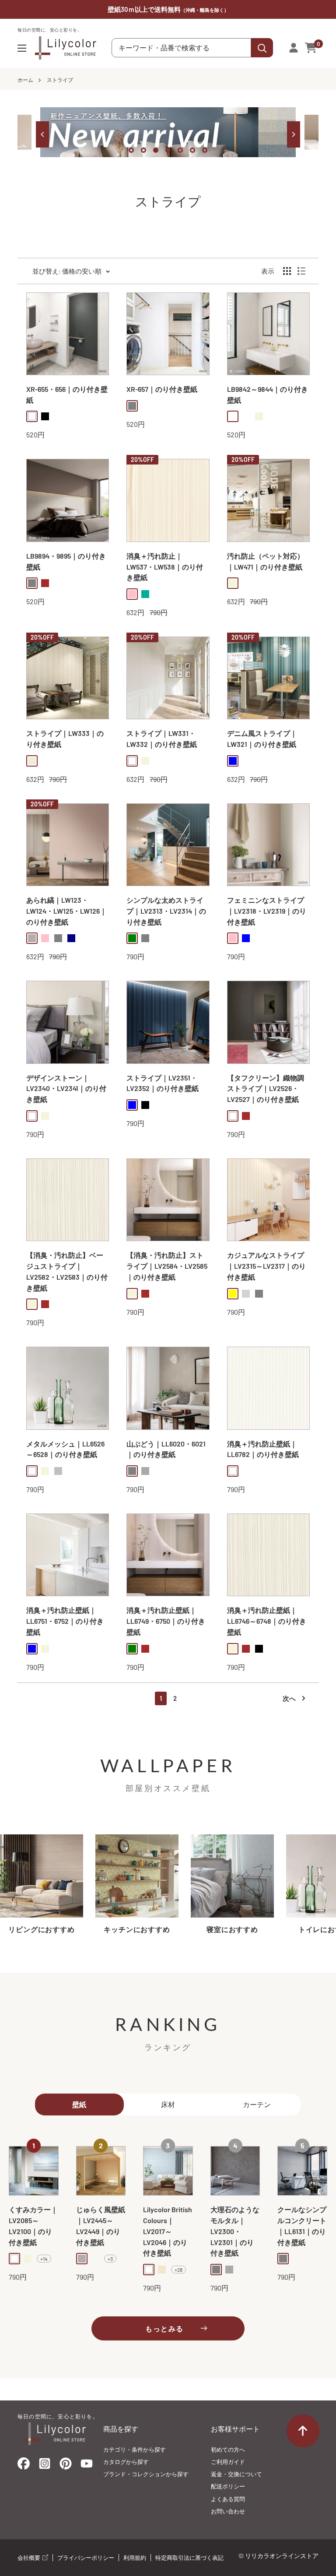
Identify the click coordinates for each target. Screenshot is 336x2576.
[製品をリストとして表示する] (301, 271)
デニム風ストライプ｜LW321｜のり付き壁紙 (262, 739)
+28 (178, 2270)
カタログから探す (126, 2462)
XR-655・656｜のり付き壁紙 (67, 394)
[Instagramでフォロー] (45, 2466)
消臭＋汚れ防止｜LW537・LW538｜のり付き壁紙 (165, 567)
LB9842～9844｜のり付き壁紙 (268, 394)
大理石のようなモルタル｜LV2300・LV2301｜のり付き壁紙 (235, 2231)
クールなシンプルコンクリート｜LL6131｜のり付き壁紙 (302, 2226)
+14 (44, 2259)
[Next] (294, 134)
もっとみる (164, 2328)
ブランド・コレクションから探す (146, 2474)
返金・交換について (236, 2474)
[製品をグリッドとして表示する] (287, 271)
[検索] (262, 48)
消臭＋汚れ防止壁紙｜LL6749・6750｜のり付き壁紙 (166, 1621)
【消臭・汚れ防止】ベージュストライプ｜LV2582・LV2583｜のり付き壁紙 (67, 1271)
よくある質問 (228, 2499)
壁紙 (79, 2104)
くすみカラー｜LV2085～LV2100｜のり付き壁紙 (33, 2226)
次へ (289, 1698)
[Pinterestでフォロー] (66, 2465)
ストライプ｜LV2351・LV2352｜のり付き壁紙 (163, 1083)
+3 (110, 2259)
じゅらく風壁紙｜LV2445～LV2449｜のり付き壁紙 (101, 2226)
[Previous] (42, 134)
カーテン (257, 2104)
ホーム (25, 80)
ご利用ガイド (228, 2462)
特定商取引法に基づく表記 (189, 2558)
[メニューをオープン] (22, 48)
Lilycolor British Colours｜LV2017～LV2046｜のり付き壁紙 (168, 2231)
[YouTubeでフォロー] (87, 2466)
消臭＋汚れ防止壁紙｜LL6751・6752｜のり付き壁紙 (65, 1621)
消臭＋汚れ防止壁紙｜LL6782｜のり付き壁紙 (263, 1449)
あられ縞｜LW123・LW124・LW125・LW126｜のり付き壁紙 (66, 911)
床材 (168, 2104)
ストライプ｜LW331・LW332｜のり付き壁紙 (162, 739)
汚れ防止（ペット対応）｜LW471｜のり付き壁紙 (266, 561)
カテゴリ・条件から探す (135, 2449)
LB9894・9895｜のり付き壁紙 (66, 561)
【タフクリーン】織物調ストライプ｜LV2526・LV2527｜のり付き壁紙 (266, 1089)
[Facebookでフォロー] (24, 2465)
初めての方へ (228, 2449)
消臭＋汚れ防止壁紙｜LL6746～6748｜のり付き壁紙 (267, 1621)
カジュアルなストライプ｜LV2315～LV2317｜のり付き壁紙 (266, 1266)
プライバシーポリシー (86, 2558)
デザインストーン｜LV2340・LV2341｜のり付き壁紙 (66, 1089)
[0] (311, 48)
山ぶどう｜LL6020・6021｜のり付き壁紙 (166, 1449)
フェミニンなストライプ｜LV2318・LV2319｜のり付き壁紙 (267, 911)
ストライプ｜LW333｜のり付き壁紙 (65, 739)
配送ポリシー (228, 2486)
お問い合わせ (228, 2511)
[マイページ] (294, 48)
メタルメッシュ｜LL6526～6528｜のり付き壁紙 (65, 1449)
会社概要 (30, 2558)
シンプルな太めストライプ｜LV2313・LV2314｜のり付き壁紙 (166, 911)
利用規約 (135, 2558)
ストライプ (60, 80)
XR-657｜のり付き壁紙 (162, 389)
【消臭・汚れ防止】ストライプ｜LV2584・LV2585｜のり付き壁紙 (167, 1266)
